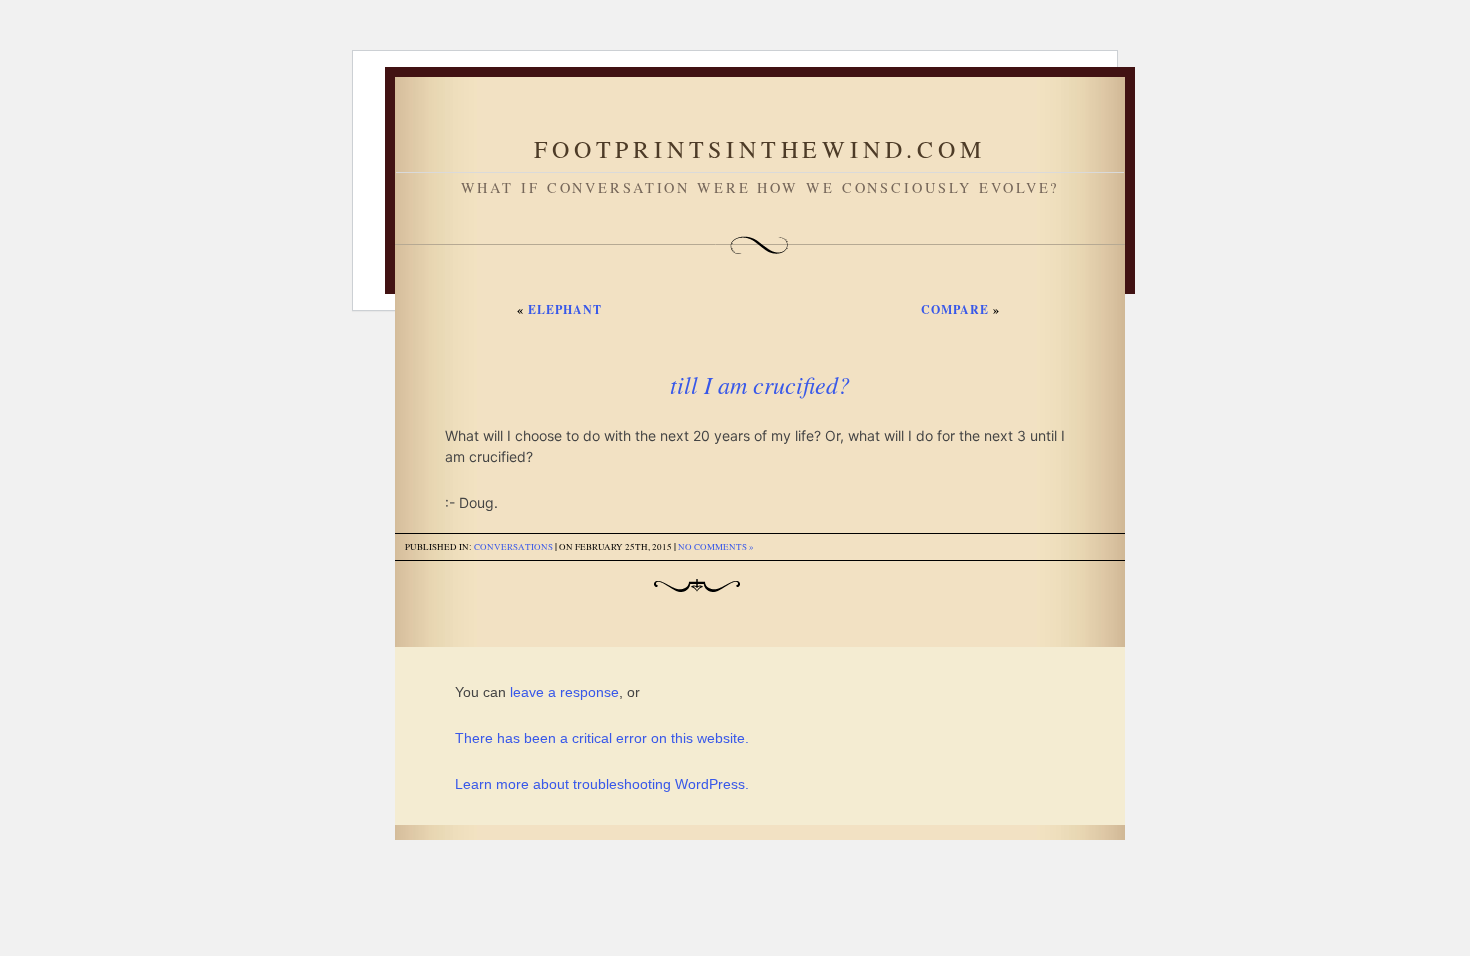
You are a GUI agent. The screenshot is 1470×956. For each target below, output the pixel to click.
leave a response (564, 692)
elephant (565, 309)
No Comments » (716, 547)
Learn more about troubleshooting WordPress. (602, 784)
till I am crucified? (760, 384)
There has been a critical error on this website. (602, 738)
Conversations (513, 547)
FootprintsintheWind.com (759, 149)
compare (955, 309)
